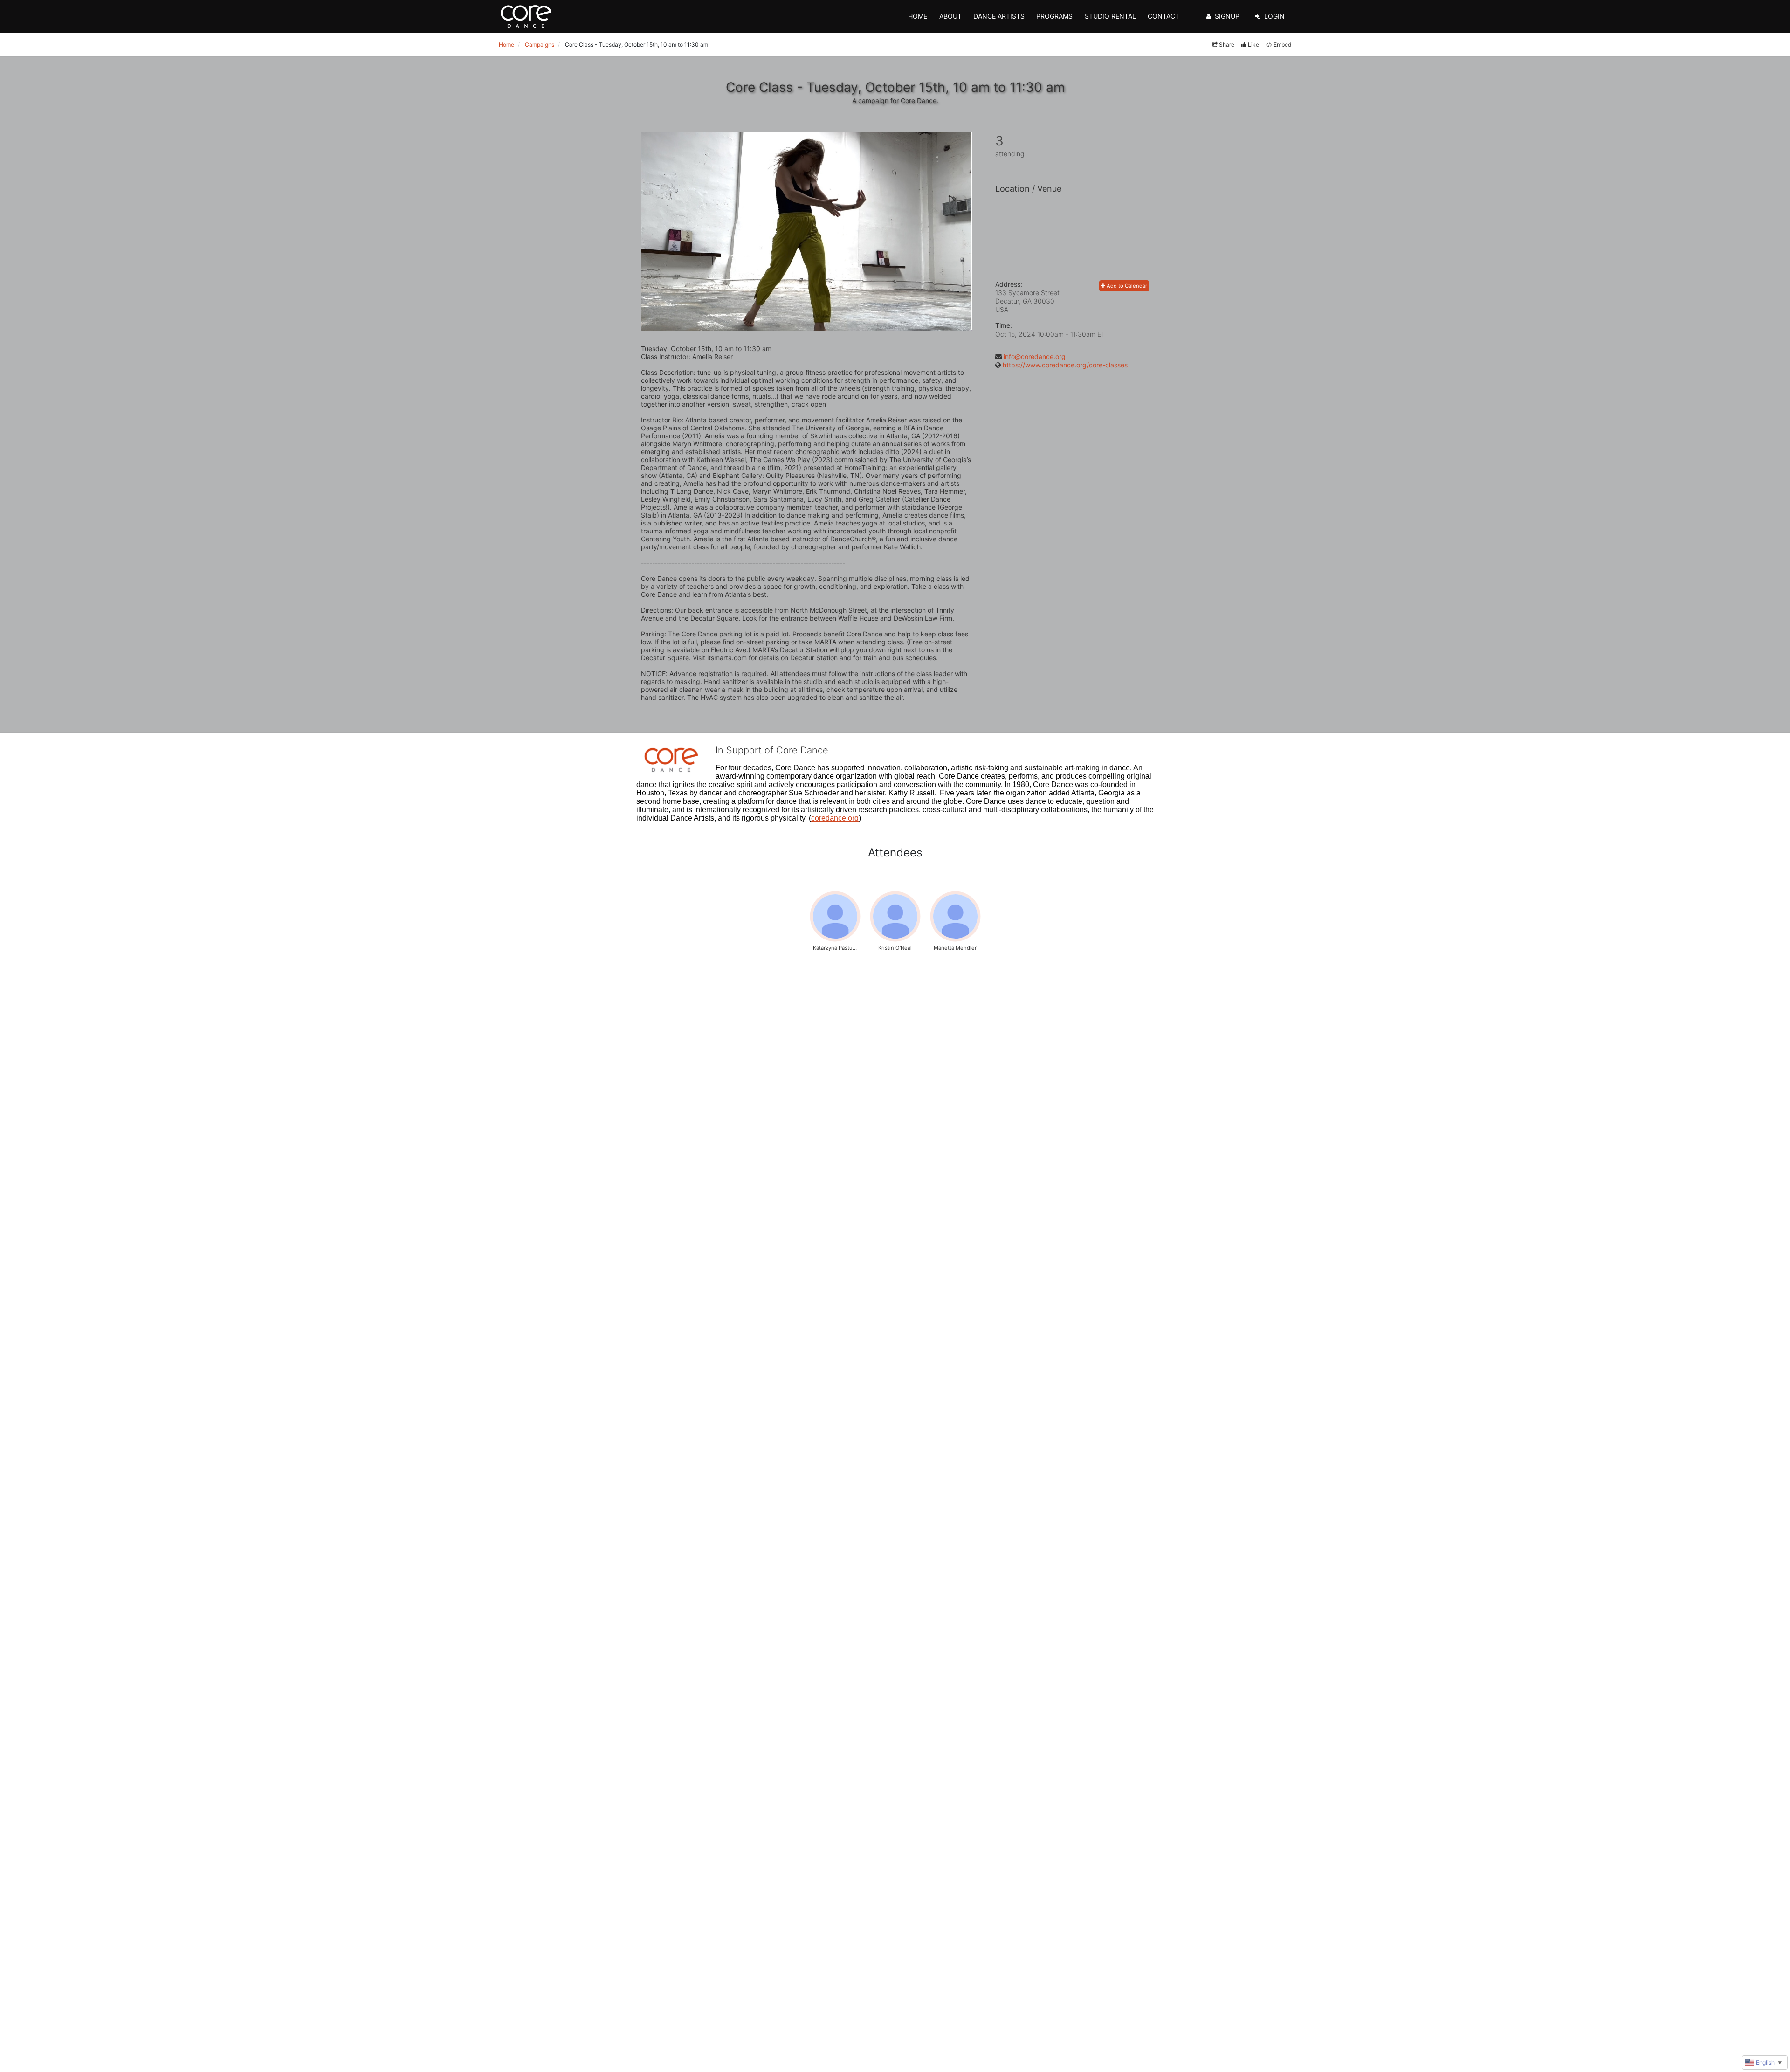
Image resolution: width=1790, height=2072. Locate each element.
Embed (1282, 45)
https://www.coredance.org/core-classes (1065, 365)
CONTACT (1163, 16)
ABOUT (950, 16)
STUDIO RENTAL (1110, 16)
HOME (918, 16)
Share (1227, 45)
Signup (1227, 16)
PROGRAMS (1054, 16)
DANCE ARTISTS (999, 16)
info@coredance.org (1035, 356)
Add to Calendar (1126, 286)
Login (1274, 16)
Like (1253, 45)
